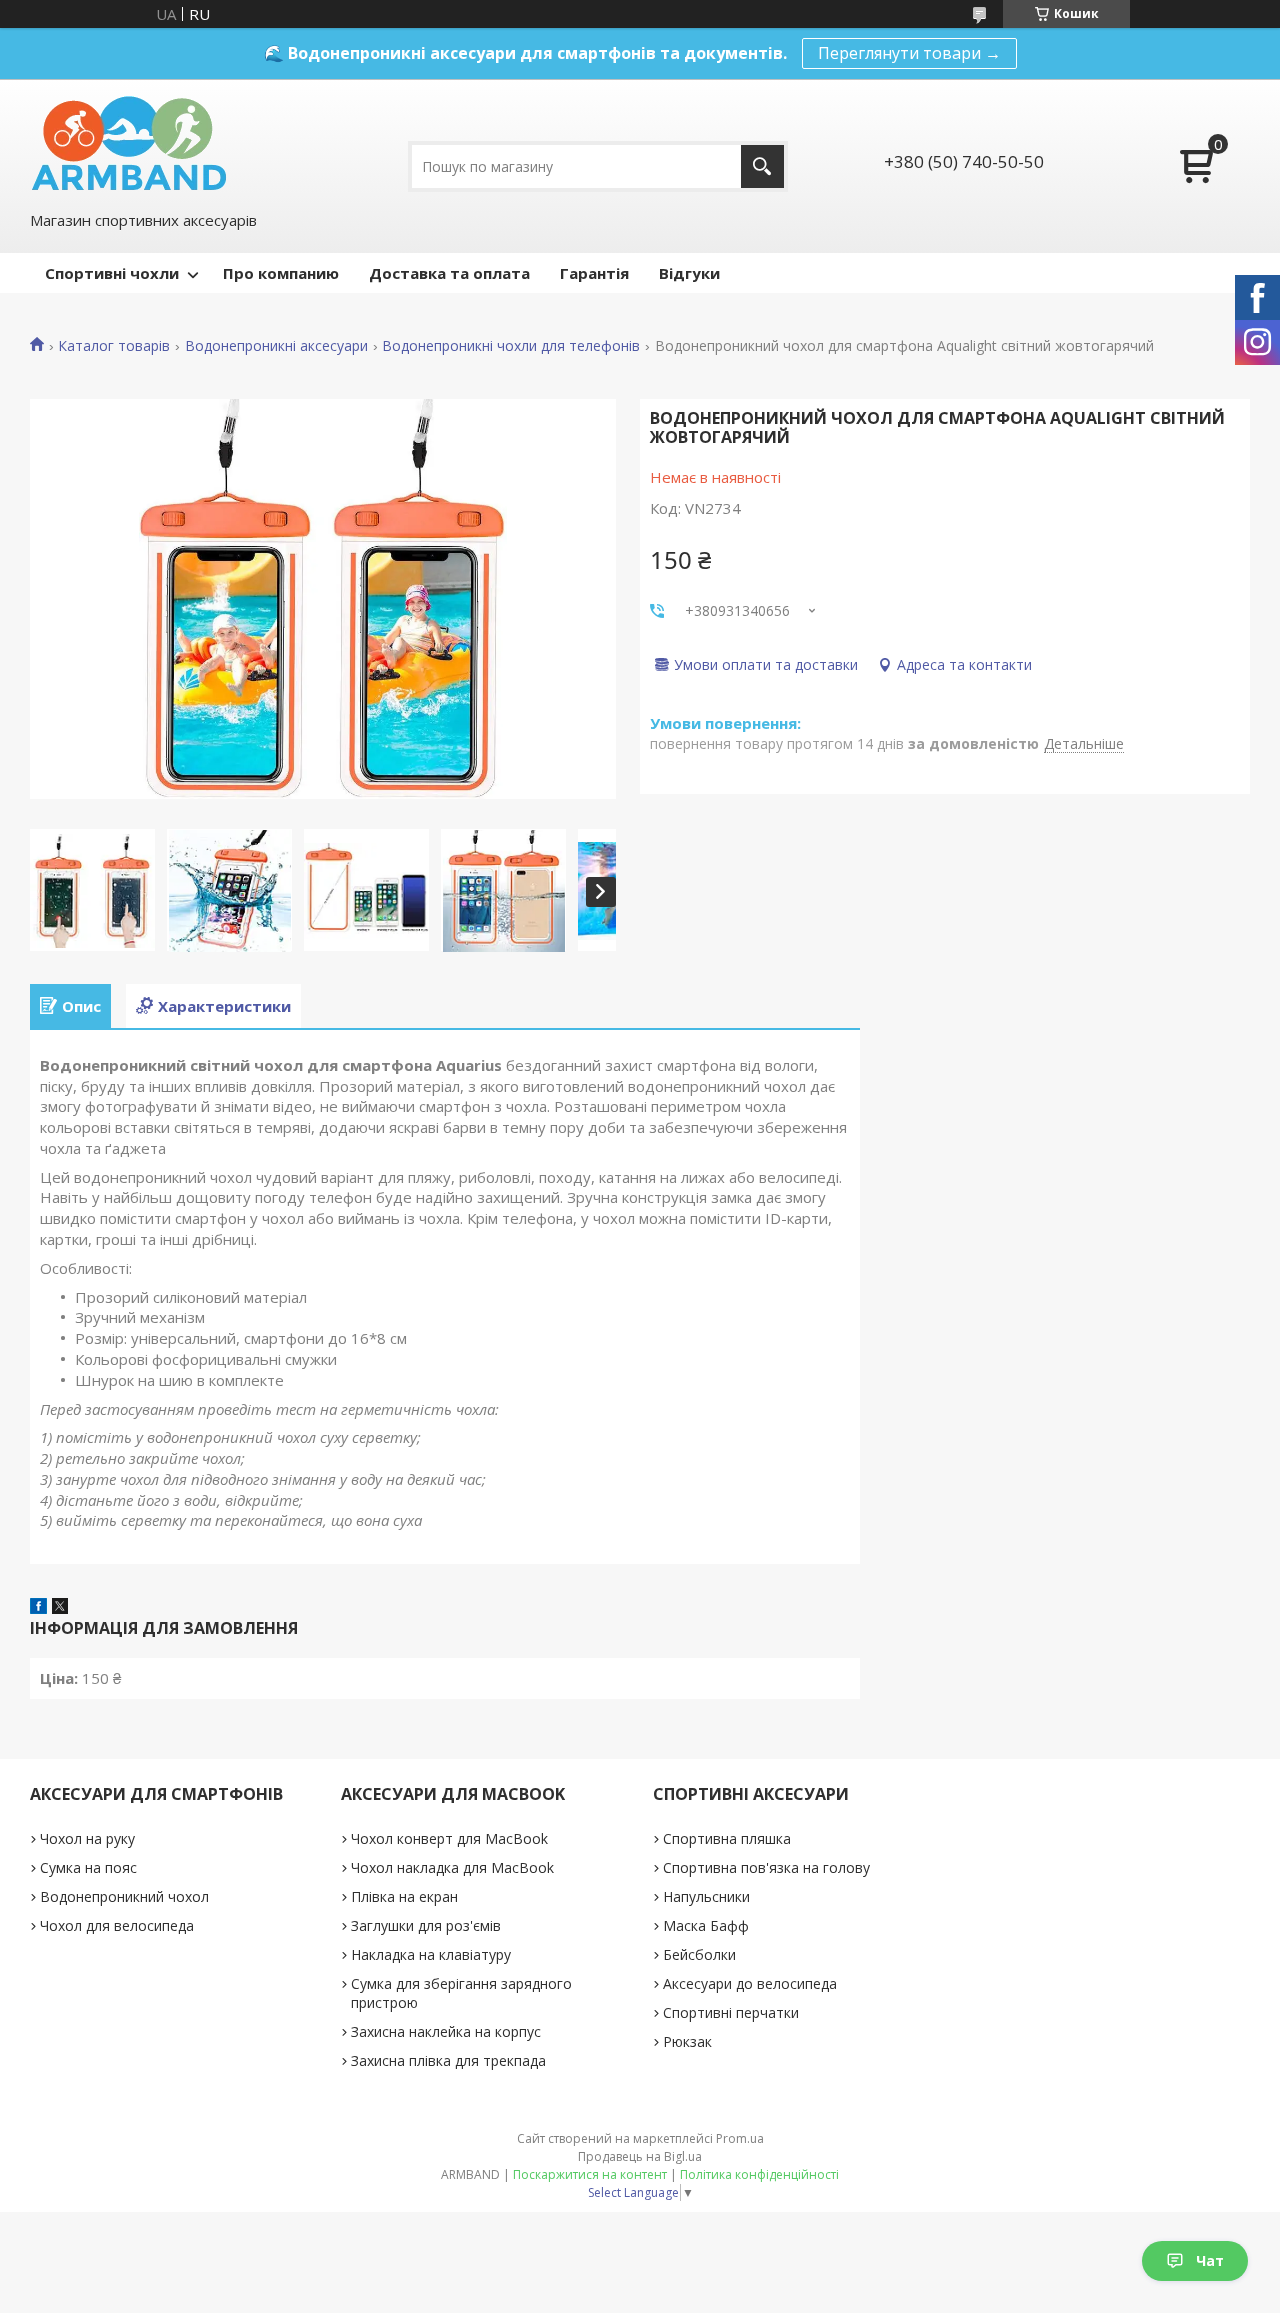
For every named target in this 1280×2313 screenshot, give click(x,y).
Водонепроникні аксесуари (276, 346)
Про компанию (281, 273)
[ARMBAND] (128, 143)
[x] (60, 1608)
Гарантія (594, 273)
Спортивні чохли (112, 273)
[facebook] (38, 1608)
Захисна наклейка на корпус (446, 2031)
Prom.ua (740, 2138)
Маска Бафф (706, 1925)
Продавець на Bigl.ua (640, 2156)
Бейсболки (699, 1954)
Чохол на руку (87, 1838)
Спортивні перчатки (731, 2012)
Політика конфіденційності (759, 2174)
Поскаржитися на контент (590, 2174)
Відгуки (689, 273)
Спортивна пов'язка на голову (766, 1867)
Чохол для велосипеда (117, 1925)
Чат (1210, 2260)
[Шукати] (762, 166)
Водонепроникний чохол (124, 1896)
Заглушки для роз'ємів (426, 1925)
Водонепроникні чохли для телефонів (511, 346)
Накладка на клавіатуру (431, 1954)
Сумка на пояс (88, 1867)
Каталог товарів (114, 346)
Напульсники (706, 1896)
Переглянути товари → (909, 53)
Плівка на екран (404, 1896)
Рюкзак (687, 2041)
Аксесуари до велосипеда (750, 1983)
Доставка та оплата (449, 273)
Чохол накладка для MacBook (452, 1867)
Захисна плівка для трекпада (448, 2060)
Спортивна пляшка (727, 1838)
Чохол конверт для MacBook (449, 1838)
